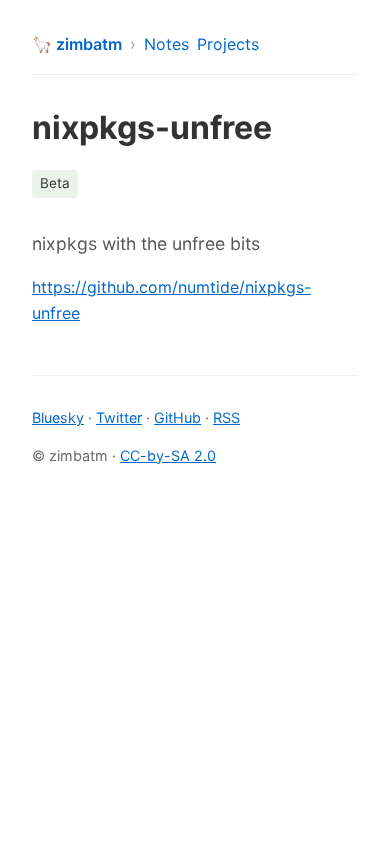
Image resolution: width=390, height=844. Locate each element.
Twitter (119, 417)
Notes (166, 44)
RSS (226, 417)
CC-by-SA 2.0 (168, 455)
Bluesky (58, 417)
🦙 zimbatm (77, 44)
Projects (228, 44)
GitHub (177, 417)
